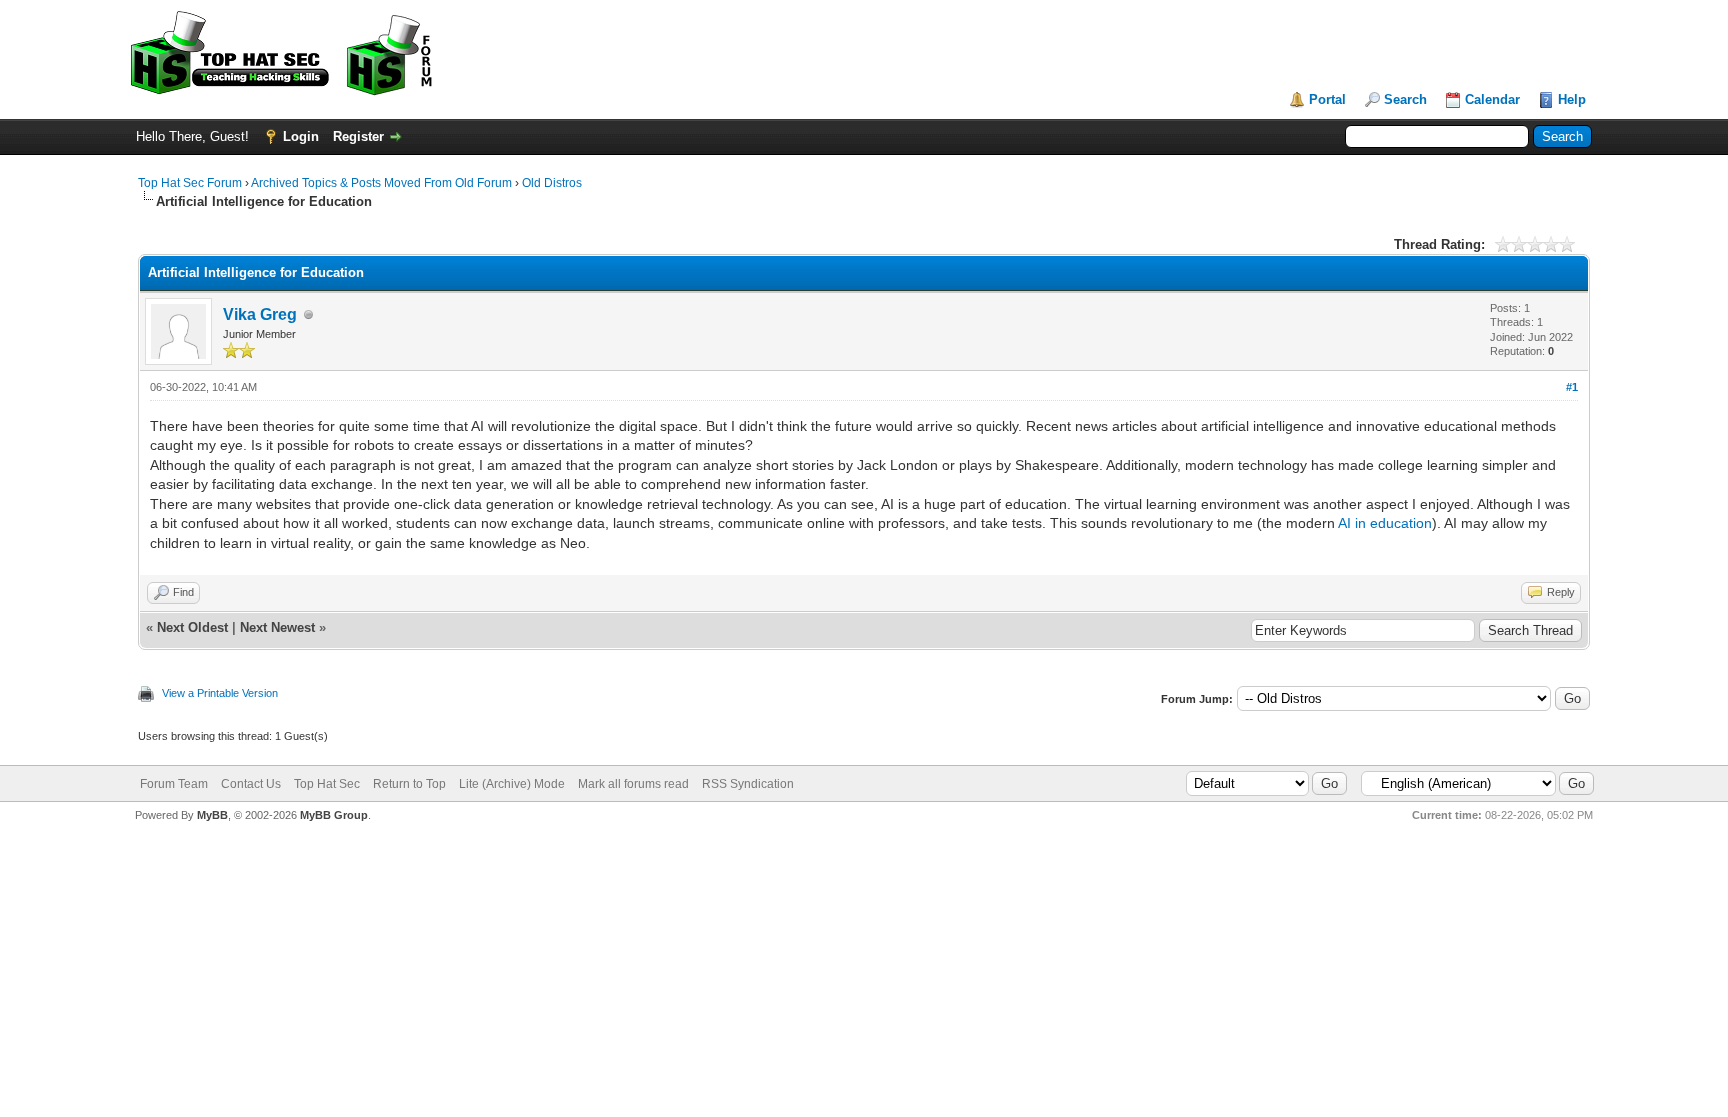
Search (1405, 99)
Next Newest (277, 627)
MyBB (212, 815)
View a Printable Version (220, 693)
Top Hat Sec (327, 784)
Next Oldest (192, 627)
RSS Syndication (748, 784)
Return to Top (409, 784)
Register (358, 136)
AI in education (1385, 523)
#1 (1572, 387)
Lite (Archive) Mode (512, 784)
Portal (1327, 99)
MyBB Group (334, 815)
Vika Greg (260, 314)
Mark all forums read (633, 784)
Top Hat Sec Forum (190, 183)
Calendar (1492, 99)
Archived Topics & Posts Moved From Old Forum (381, 183)
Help (1572, 99)
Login (301, 136)
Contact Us (251, 784)
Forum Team (174, 784)
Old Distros (552, 183)
